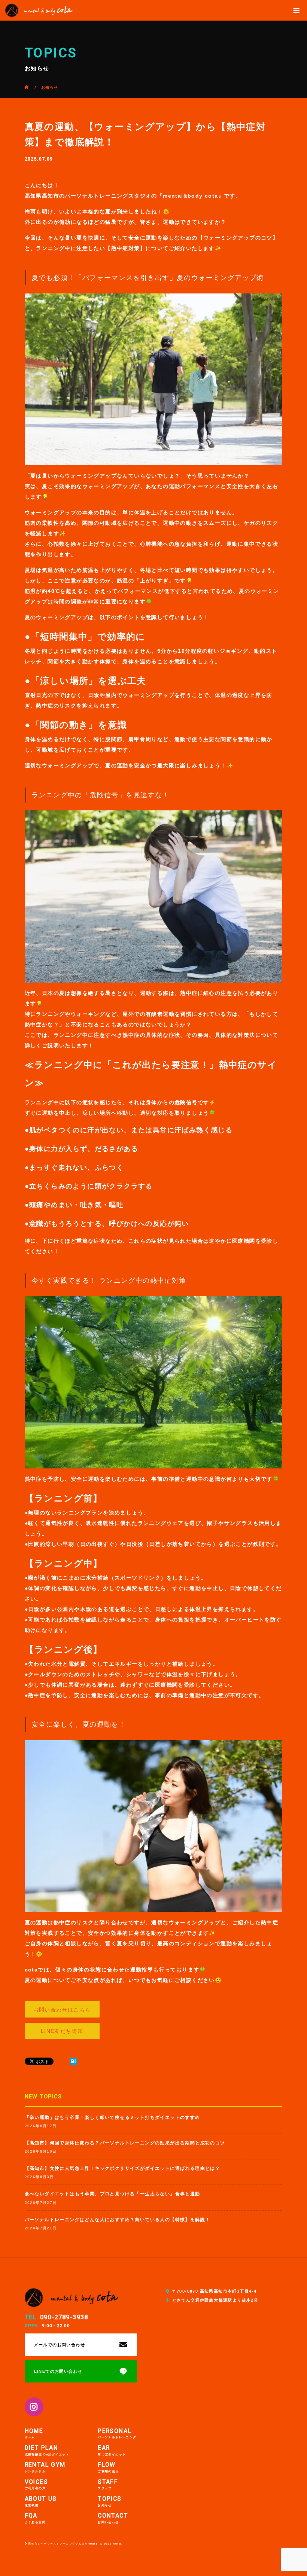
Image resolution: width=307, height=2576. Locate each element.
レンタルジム (45, 2468)
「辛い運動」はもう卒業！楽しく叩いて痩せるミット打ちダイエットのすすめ (113, 2117)
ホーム (34, 2434)
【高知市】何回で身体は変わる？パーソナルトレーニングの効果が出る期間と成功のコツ (125, 2143)
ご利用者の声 (36, 2485)
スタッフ (108, 2485)
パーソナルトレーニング (117, 2434)
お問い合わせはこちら (62, 2010)
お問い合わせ (113, 2519)
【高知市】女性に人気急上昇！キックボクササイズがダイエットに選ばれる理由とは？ (123, 2168)
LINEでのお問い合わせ (58, 2371)
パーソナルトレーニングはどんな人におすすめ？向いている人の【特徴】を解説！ (118, 2220)
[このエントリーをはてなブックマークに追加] (73, 2061)
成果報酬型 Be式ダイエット (47, 2451)
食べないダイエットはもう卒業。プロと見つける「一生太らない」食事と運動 (113, 2194)
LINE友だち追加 (62, 2031)
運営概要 (41, 2502)
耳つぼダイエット (112, 2451)
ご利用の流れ (108, 2468)
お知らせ (110, 2502)
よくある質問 (35, 2519)
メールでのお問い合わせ (60, 2345)
